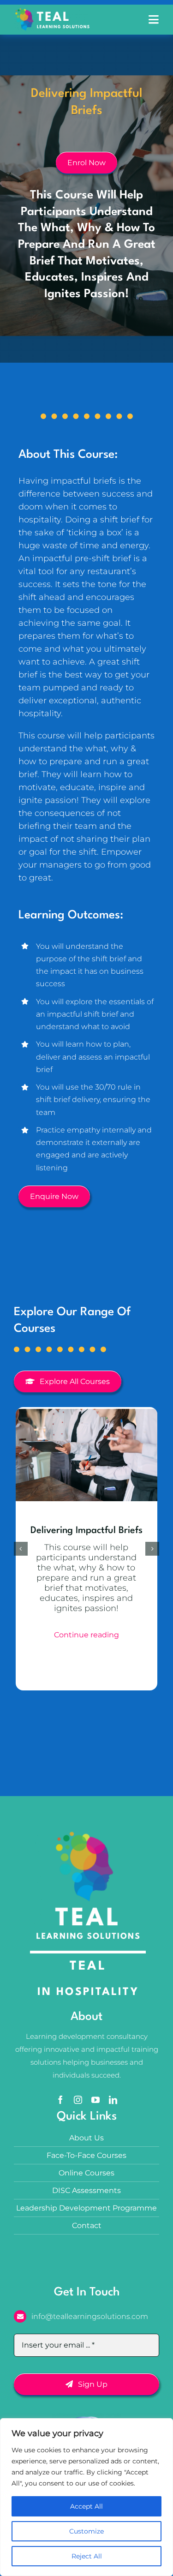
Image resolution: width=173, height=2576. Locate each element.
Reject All (87, 2556)
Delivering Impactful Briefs (86, 1531)
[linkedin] (113, 2100)
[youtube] (95, 2100)
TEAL (88, 1966)
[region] (86, 2497)
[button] (21, 1549)
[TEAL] (52, 12)
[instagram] (78, 2100)
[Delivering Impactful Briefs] (86, 1411)
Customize (86, 2531)
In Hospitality (88, 1992)
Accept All (86, 2506)
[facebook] (60, 2100)
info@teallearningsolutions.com (90, 2316)
